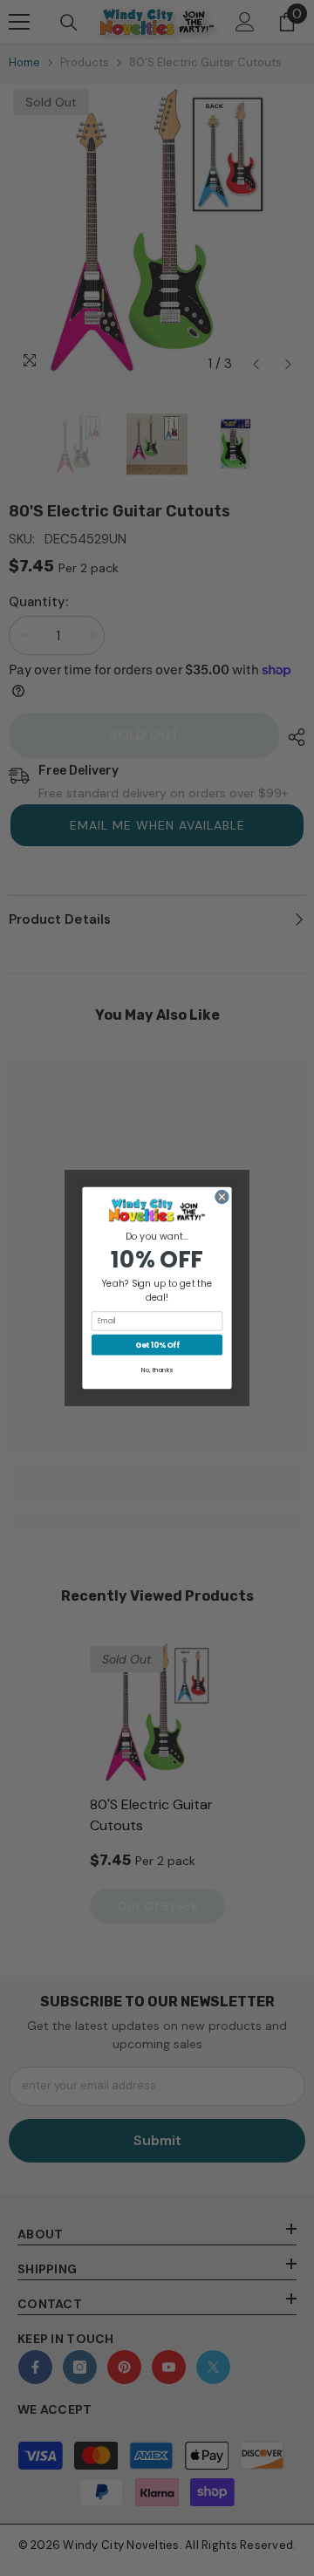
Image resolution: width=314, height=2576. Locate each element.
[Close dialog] (222, 1196)
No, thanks (157, 1370)
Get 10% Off (157, 1345)
